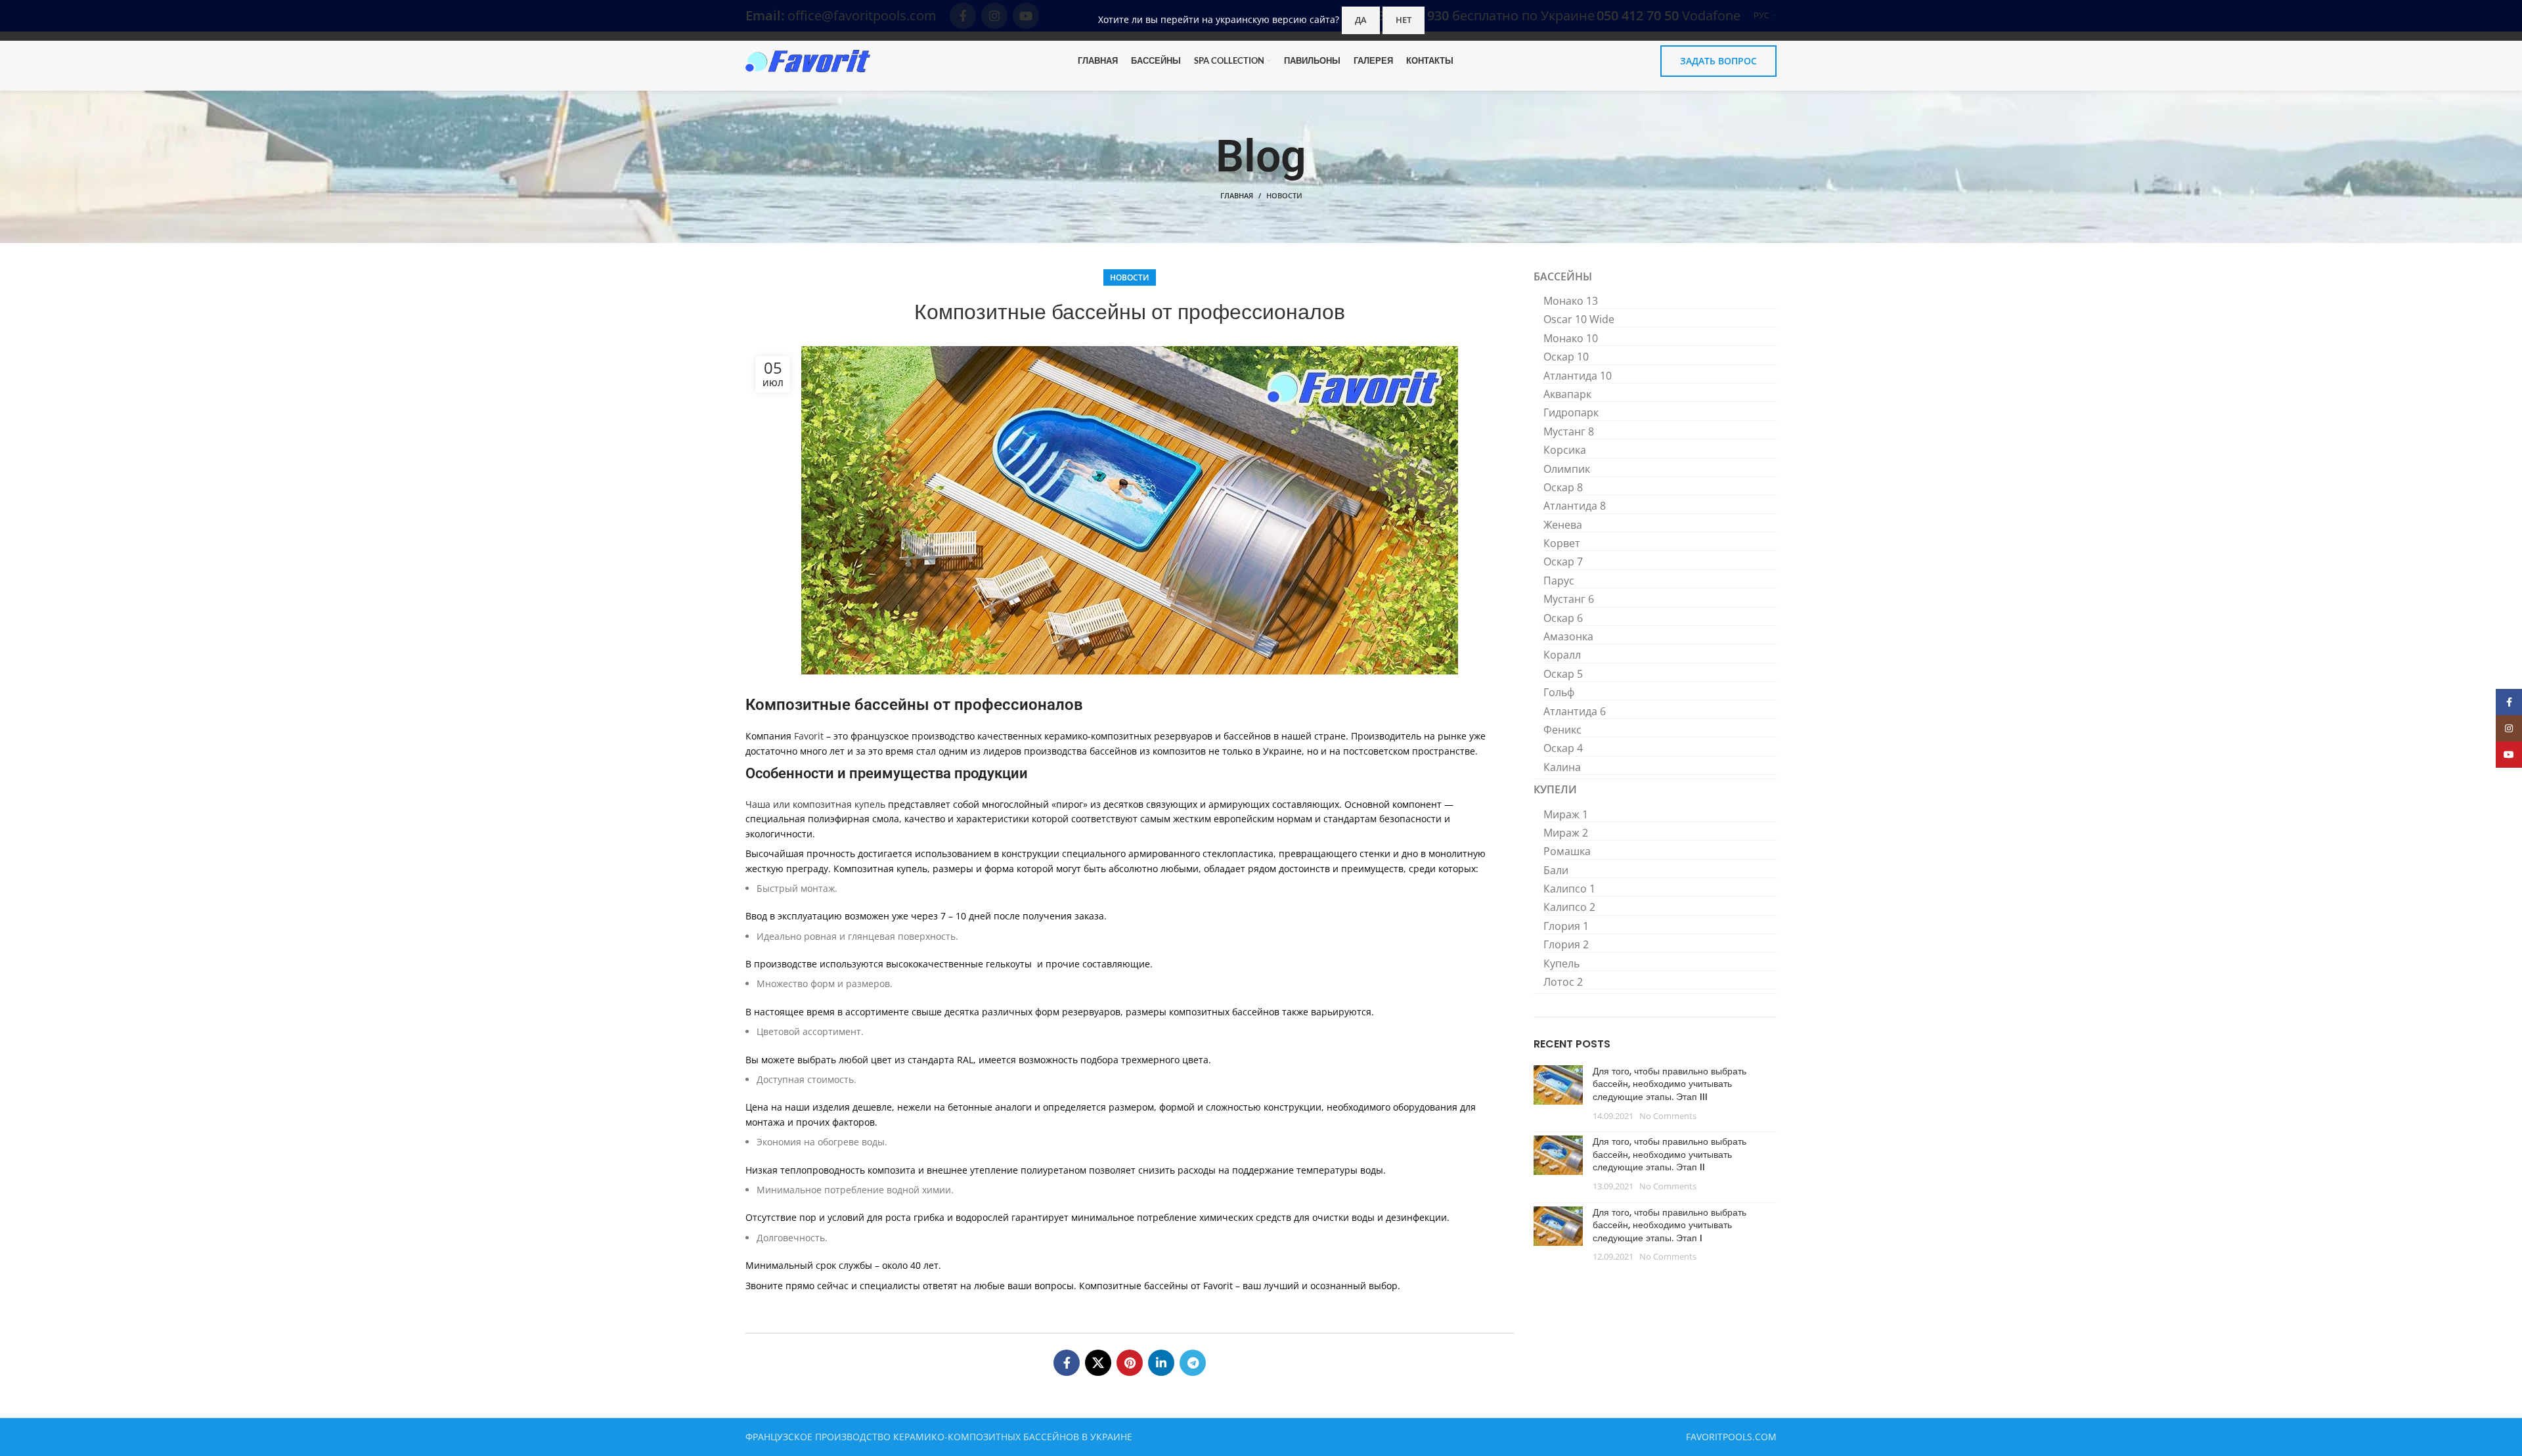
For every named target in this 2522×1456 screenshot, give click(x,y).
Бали (1556, 870)
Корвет (1562, 543)
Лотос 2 (1563, 982)
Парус (1559, 581)
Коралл (1562, 655)
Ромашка (1567, 851)
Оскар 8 (1563, 487)
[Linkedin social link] (1161, 1363)
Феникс (1562, 730)
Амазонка (1568, 636)
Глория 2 (1566, 944)
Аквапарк (1567, 394)
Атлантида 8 (1575, 506)
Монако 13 (1571, 301)
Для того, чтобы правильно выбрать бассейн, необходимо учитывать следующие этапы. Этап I (1670, 1225)
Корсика (1565, 450)
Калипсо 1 (1569, 889)
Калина (1562, 767)
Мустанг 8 (1569, 431)
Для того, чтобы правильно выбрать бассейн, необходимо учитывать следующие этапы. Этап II (1670, 1154)
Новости (1284, 195)
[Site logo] (808, 60)
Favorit (809, 736)
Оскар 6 (1563, 618)
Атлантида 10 (1578, 376)
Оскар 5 (1563, 674)
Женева (1563, 525)
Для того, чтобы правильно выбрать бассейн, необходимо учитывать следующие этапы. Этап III (1670, 1084)
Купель (1561, 963)
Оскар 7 (1563, 562)
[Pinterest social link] (1130, 1363)
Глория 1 (1566, 926)
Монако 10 (1571, 338)
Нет (1404, 20)
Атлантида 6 (1575, 711)
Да (1361, 20)
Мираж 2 (1566, 833)
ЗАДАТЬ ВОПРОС (1718, 61)
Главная (1237, 195)
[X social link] (1098, 1363)
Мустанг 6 (1569, 599)
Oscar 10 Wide (1579, 319)
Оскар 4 (1563, 748)
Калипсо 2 (1569, 907)
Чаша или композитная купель (815, 804)
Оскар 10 (1566, 357)
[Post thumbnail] (1558, 1093)
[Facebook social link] (1067, 1363)
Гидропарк (1571, 412)
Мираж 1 (1566, 814)
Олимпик (1567, 469)
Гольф (1559, 692)
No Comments (1668, 1116)
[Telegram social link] (1193, 1363)
